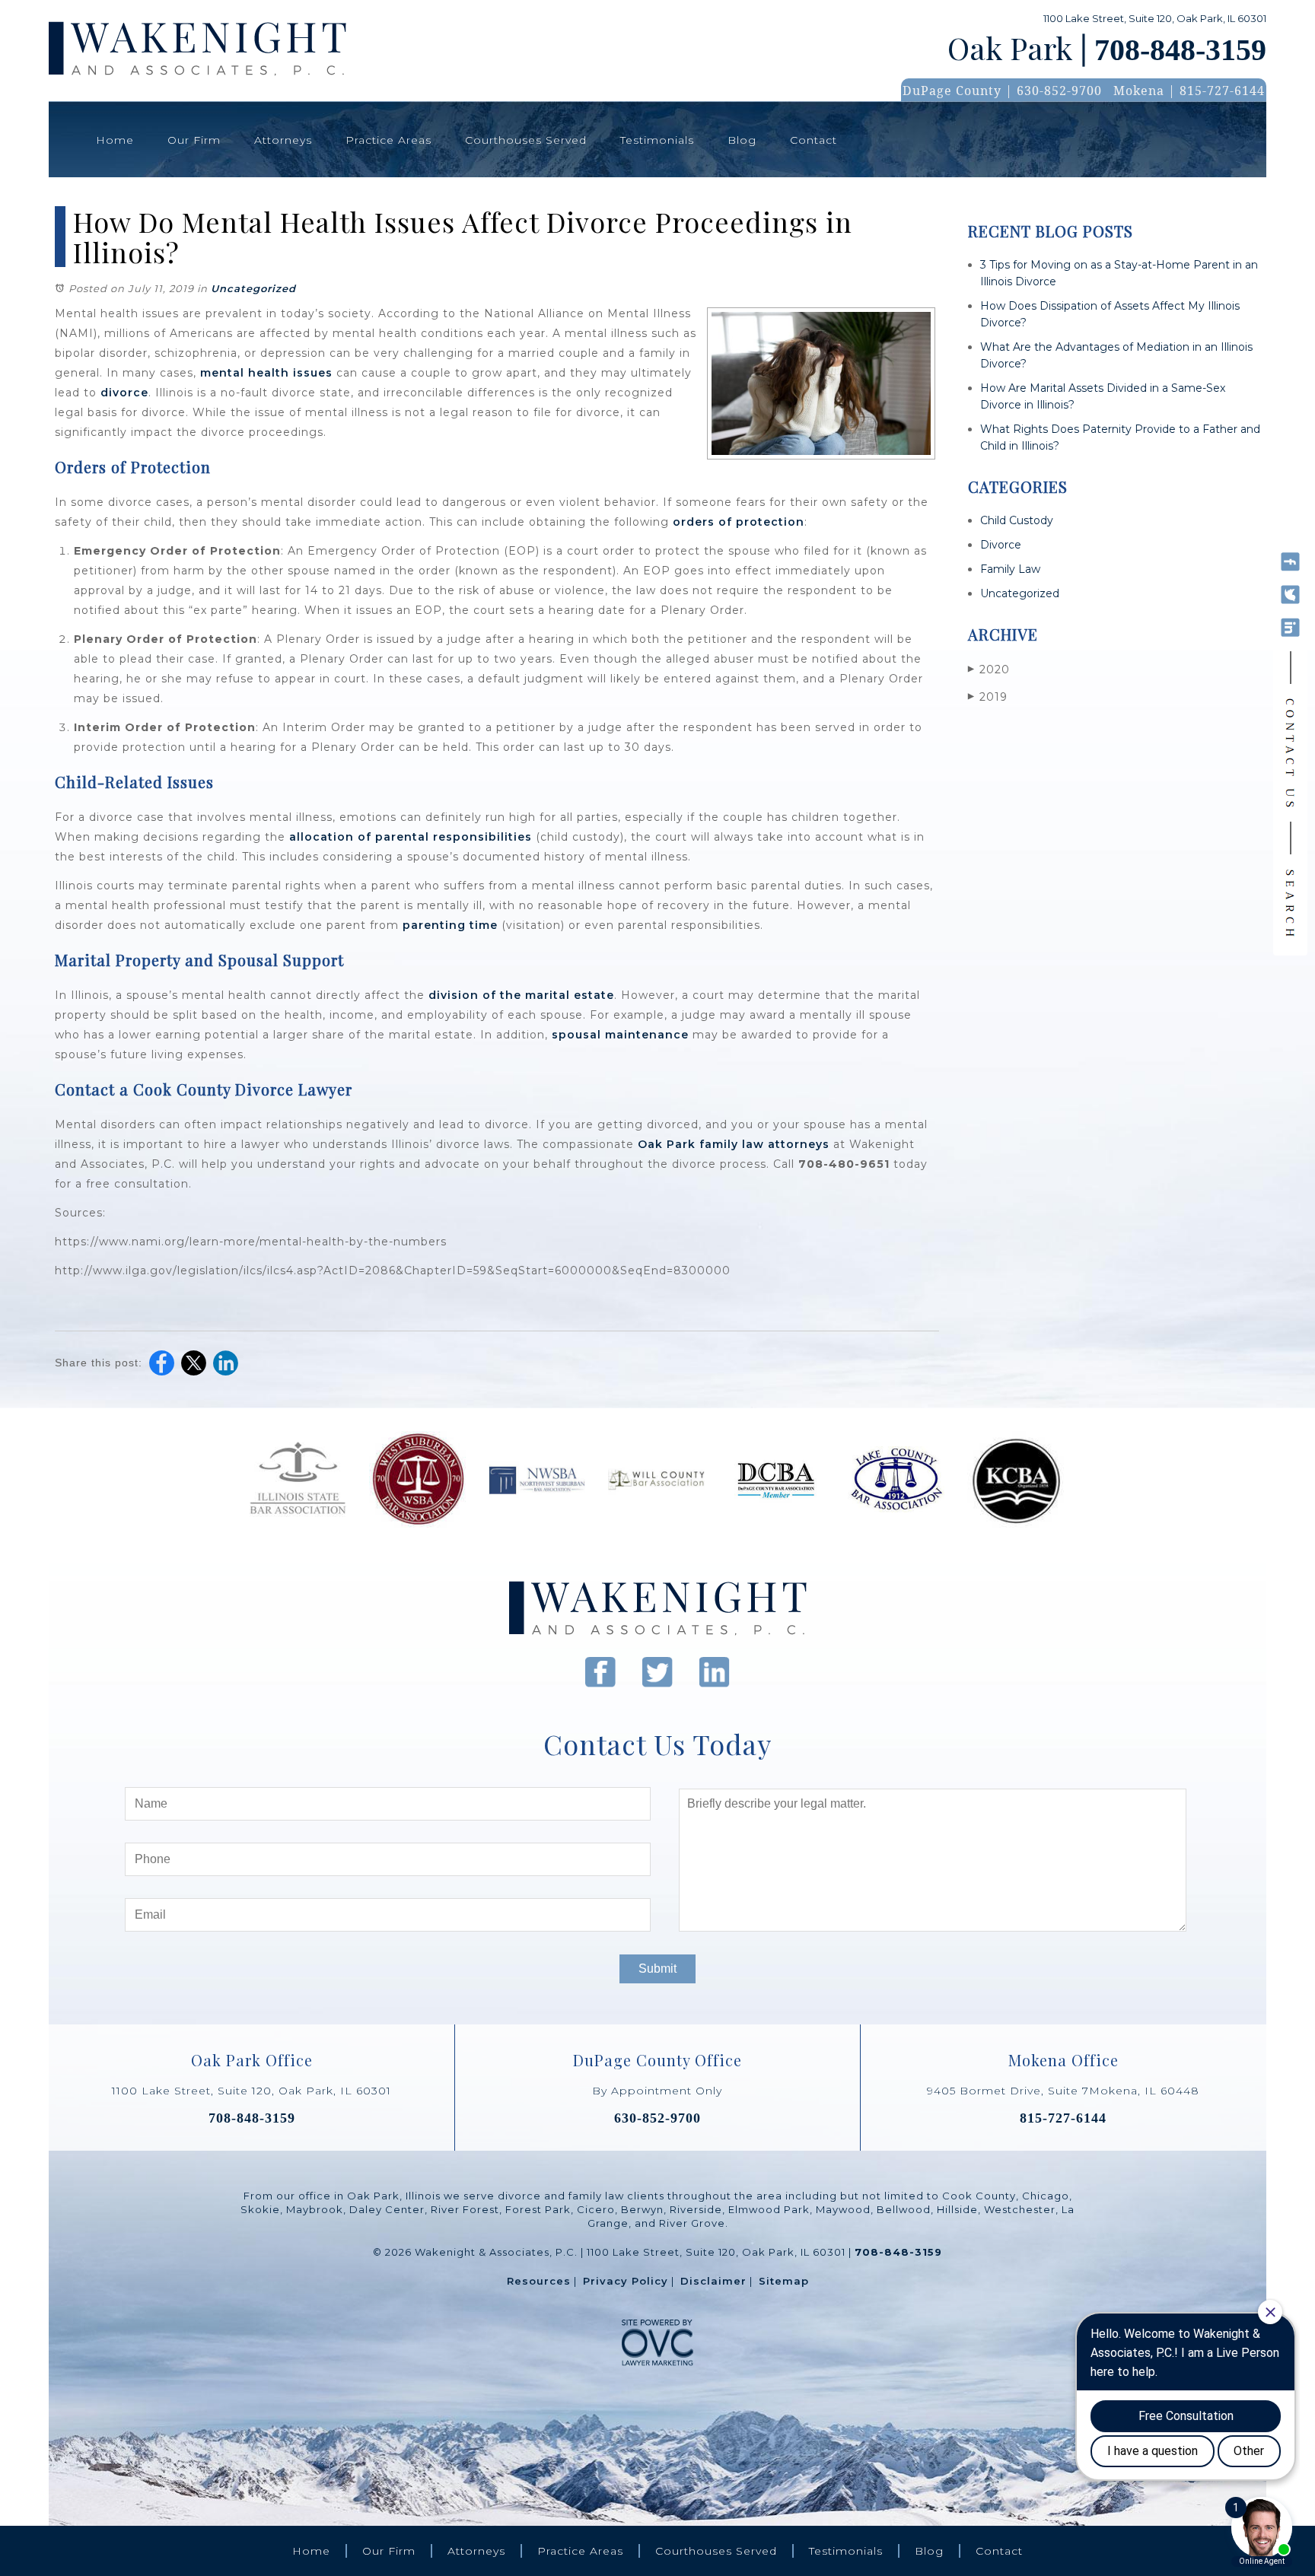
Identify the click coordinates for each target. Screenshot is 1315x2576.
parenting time (450, 925)
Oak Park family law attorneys (734, 1144)
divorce (124, 393)
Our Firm (194, 140)
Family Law (1010, 569)
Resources (539, 2281)
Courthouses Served (526, 140)
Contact (814, 140)
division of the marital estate (521, 995)
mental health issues (266, 373)
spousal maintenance (620, 1035)
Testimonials (657, 140)
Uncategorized (253, 288)
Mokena (1139, 91)
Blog (742, 140)
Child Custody (1017, 520)
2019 (988, 697)
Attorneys (283, 140)
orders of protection (739, 522)
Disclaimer (713, 2281)
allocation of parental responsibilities (411, 837)
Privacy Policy (626, 2281)
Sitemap (784, 2281)
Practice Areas (388, 140)
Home (115, 140)
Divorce (1001, 545)
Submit (657, 1969)
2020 (989, 669)
